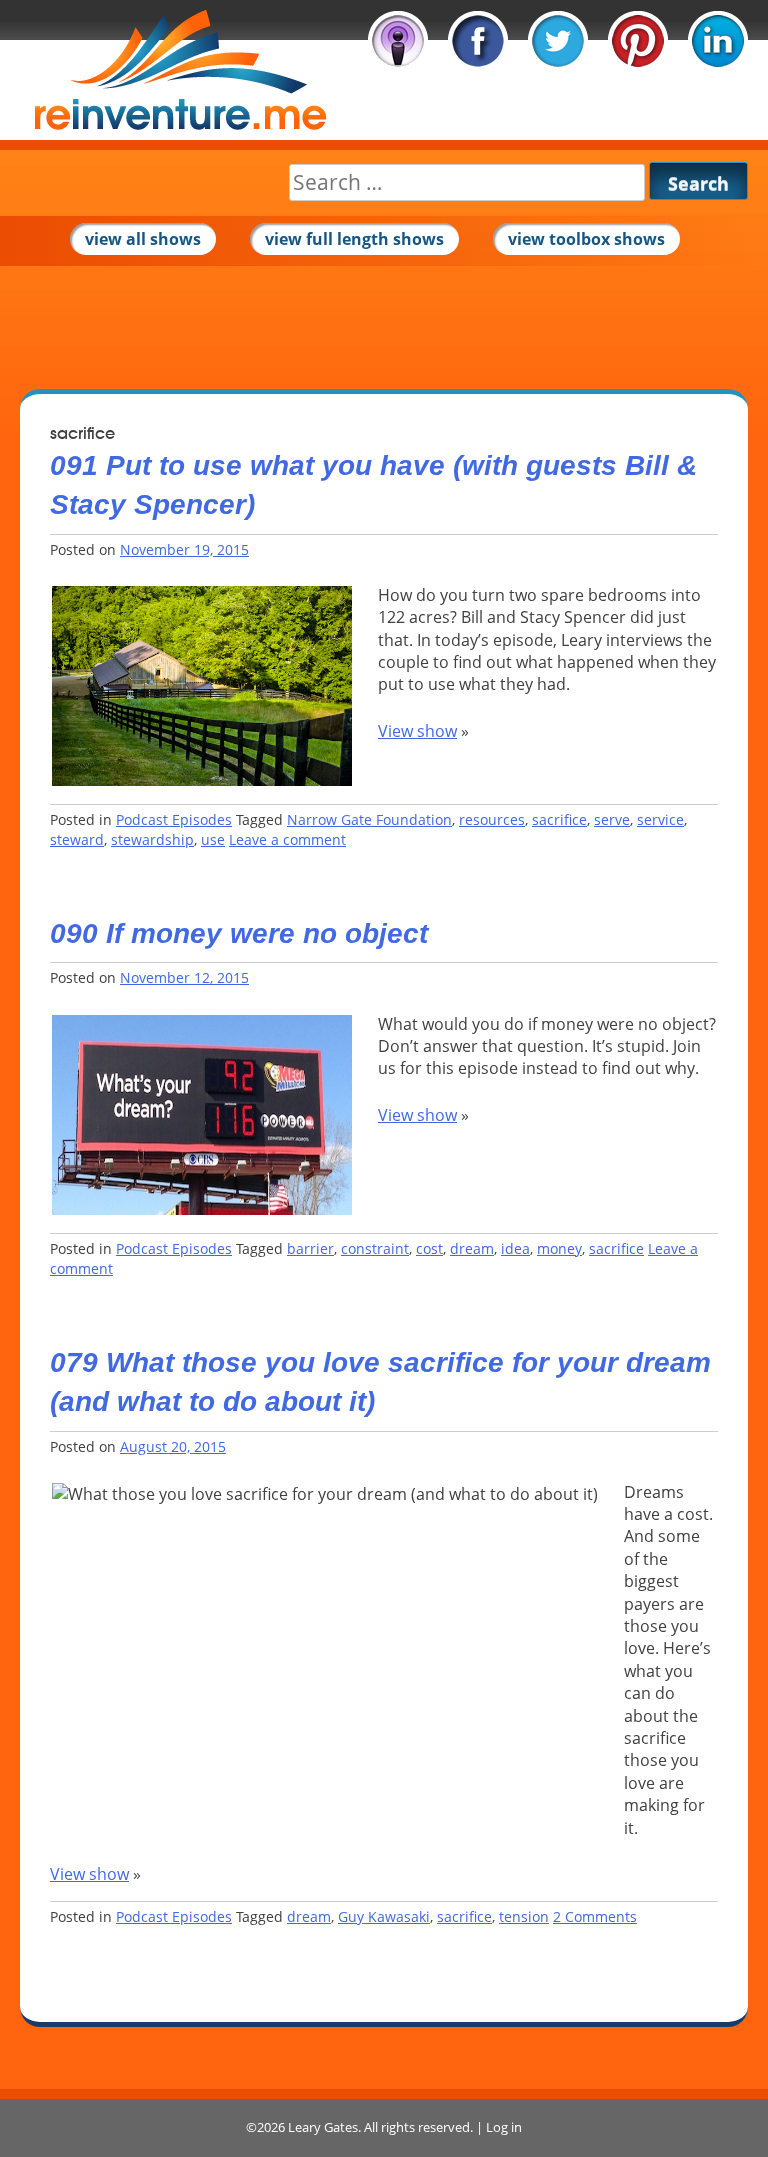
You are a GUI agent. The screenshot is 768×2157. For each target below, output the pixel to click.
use (213, 839)
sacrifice (559, 819)
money (559, 1248)
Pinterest (638, 41)
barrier (310, 1248)
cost (429, 1248)
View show (417, 731)
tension (524, 1916)
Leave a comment (287, 839)
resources (492, 819)
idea (515, 1248)
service (660, 819)
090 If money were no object (239, 933)
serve (612, 819)
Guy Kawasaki (384, 1916)
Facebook (478, 41)
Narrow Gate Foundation (369, 819)
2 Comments (595, 1916)
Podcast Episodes (174, 819)
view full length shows (354, 239)
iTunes (398, 41)
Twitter (558, 41)
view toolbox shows (586, 239)
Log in (504, 2127)
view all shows (143, 239)
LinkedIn (718, 41)
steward (77, 839)
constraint (375, 1248)
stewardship (152, 839)
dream (472, 1248)
